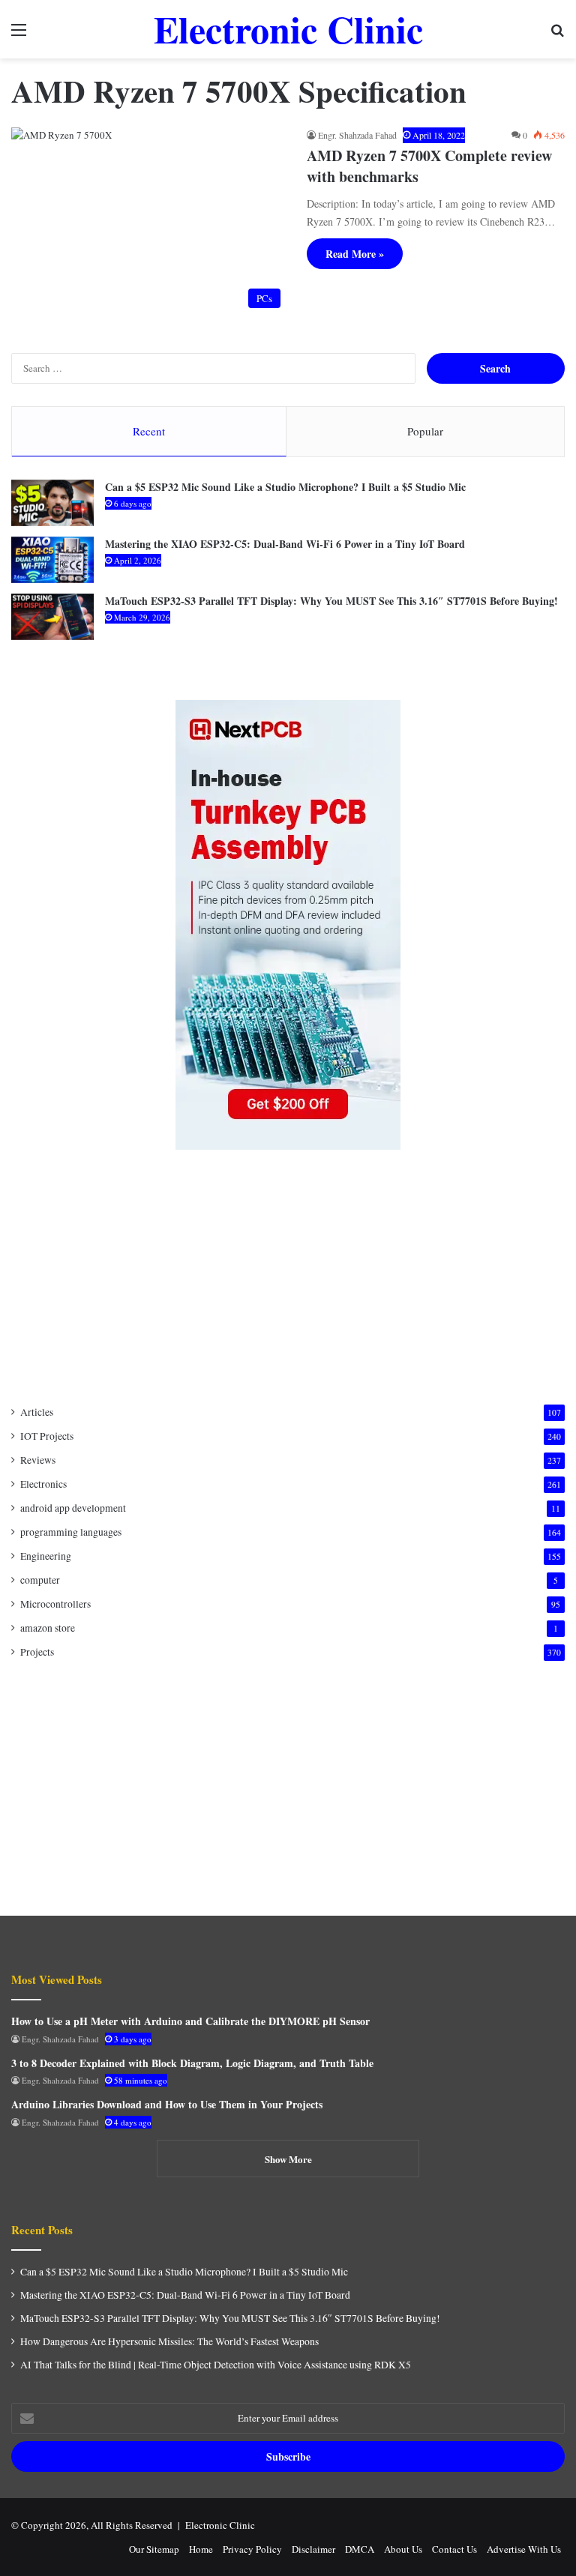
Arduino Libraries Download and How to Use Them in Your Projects (167, 2104)
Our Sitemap (154, 2549)
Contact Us (454, 2549)
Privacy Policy (252, 2549)
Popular (425, 431)
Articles (37, 1412)
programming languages (71, 1532)
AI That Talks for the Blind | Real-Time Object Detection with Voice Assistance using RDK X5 (216, 2365)
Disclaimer (313, 2549)
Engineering (46, 1556)
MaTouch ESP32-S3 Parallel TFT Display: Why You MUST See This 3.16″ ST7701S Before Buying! (331, 601)
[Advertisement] (288, 1277)
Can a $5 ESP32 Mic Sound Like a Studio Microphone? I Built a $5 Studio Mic (285, 487)
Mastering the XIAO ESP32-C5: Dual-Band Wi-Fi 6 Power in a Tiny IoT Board (285, 544)
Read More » (355, 254)
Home (201, 2549)
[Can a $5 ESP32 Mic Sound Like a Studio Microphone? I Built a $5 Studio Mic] (52, 503)
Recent (149, 431)
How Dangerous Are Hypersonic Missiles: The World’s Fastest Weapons (169, 2341)
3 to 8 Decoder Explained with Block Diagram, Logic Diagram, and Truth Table (192, 2063)
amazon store (48, 1628)
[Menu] (19, 35)
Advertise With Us (524, 2549)
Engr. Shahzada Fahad (357, 135)
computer (40, 1580)
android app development (73, 1508)
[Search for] (557, 35)
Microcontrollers (55, 1604)
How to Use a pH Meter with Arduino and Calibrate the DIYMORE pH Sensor (190, 2021)
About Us (403, 2549)
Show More (288, 2159)
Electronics (43, 1484)
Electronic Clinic (220, 2525)
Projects (37, 1652)
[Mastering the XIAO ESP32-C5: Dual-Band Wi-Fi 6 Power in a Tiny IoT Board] (52, 560)
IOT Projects (47, 1436)
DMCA (360, 2549)
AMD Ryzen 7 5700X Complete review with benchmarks (429, 166)
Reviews (38, 1460)
